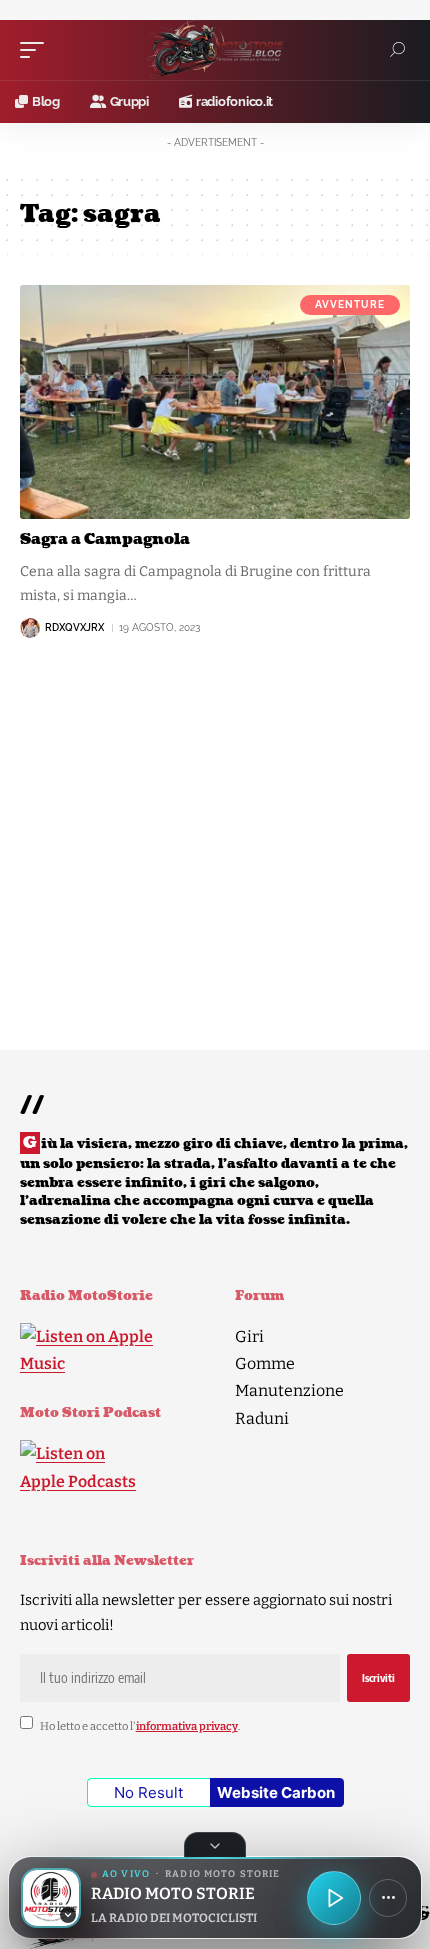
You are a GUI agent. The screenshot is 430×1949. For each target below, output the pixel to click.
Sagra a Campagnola (105, 539)
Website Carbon (276, 1792)
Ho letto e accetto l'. (140, 1725)
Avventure (350, 304)
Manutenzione (289, 1390)
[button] (37, 50)
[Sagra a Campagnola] (215, 402)
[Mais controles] (388, 1898)
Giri (249, 1336)
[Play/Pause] (334, 1898)
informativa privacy (187, 1725)
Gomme (265, 1363)
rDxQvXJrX (74, 627)
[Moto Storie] (215, 50)
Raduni (262, 1418)
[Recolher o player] (215, 1845)
